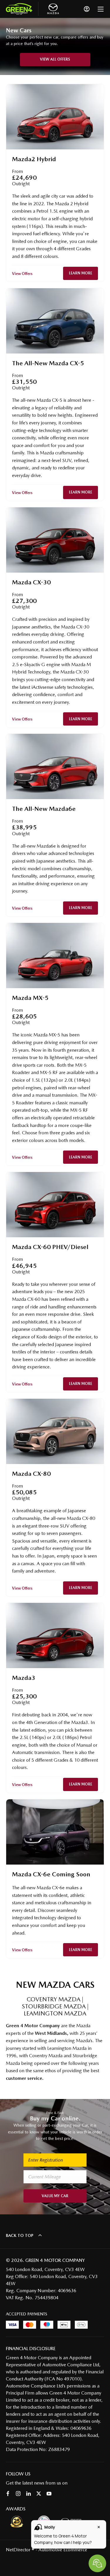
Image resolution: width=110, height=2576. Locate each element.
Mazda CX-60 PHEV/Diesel (50, 1247)
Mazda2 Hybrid (34, 159)
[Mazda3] (55, 1635)
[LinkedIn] (28, 2494)
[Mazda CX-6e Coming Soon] (55, 1832)
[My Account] (87, 9)
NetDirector (19, 2550)
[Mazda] (53, 9)
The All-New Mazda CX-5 (48, 363)
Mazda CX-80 (31, 1474)
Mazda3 (24, 1678)
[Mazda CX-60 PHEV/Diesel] (55, 1205)
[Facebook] (8, 2494)
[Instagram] (18, 2494)
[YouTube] (49, 2494)
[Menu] (101, 9)
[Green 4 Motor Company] (19, 9)
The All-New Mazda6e (44, 809)
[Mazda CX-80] (55, 1431)
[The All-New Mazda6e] (55, 766)
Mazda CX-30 (31, 582)
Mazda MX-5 (30, 998)
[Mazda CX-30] (55, 540)
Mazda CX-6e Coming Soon (51, 1874)
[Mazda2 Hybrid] (55, 117)
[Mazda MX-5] (55, 956)
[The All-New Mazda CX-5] (55, 321)
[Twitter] (39, 2494)
